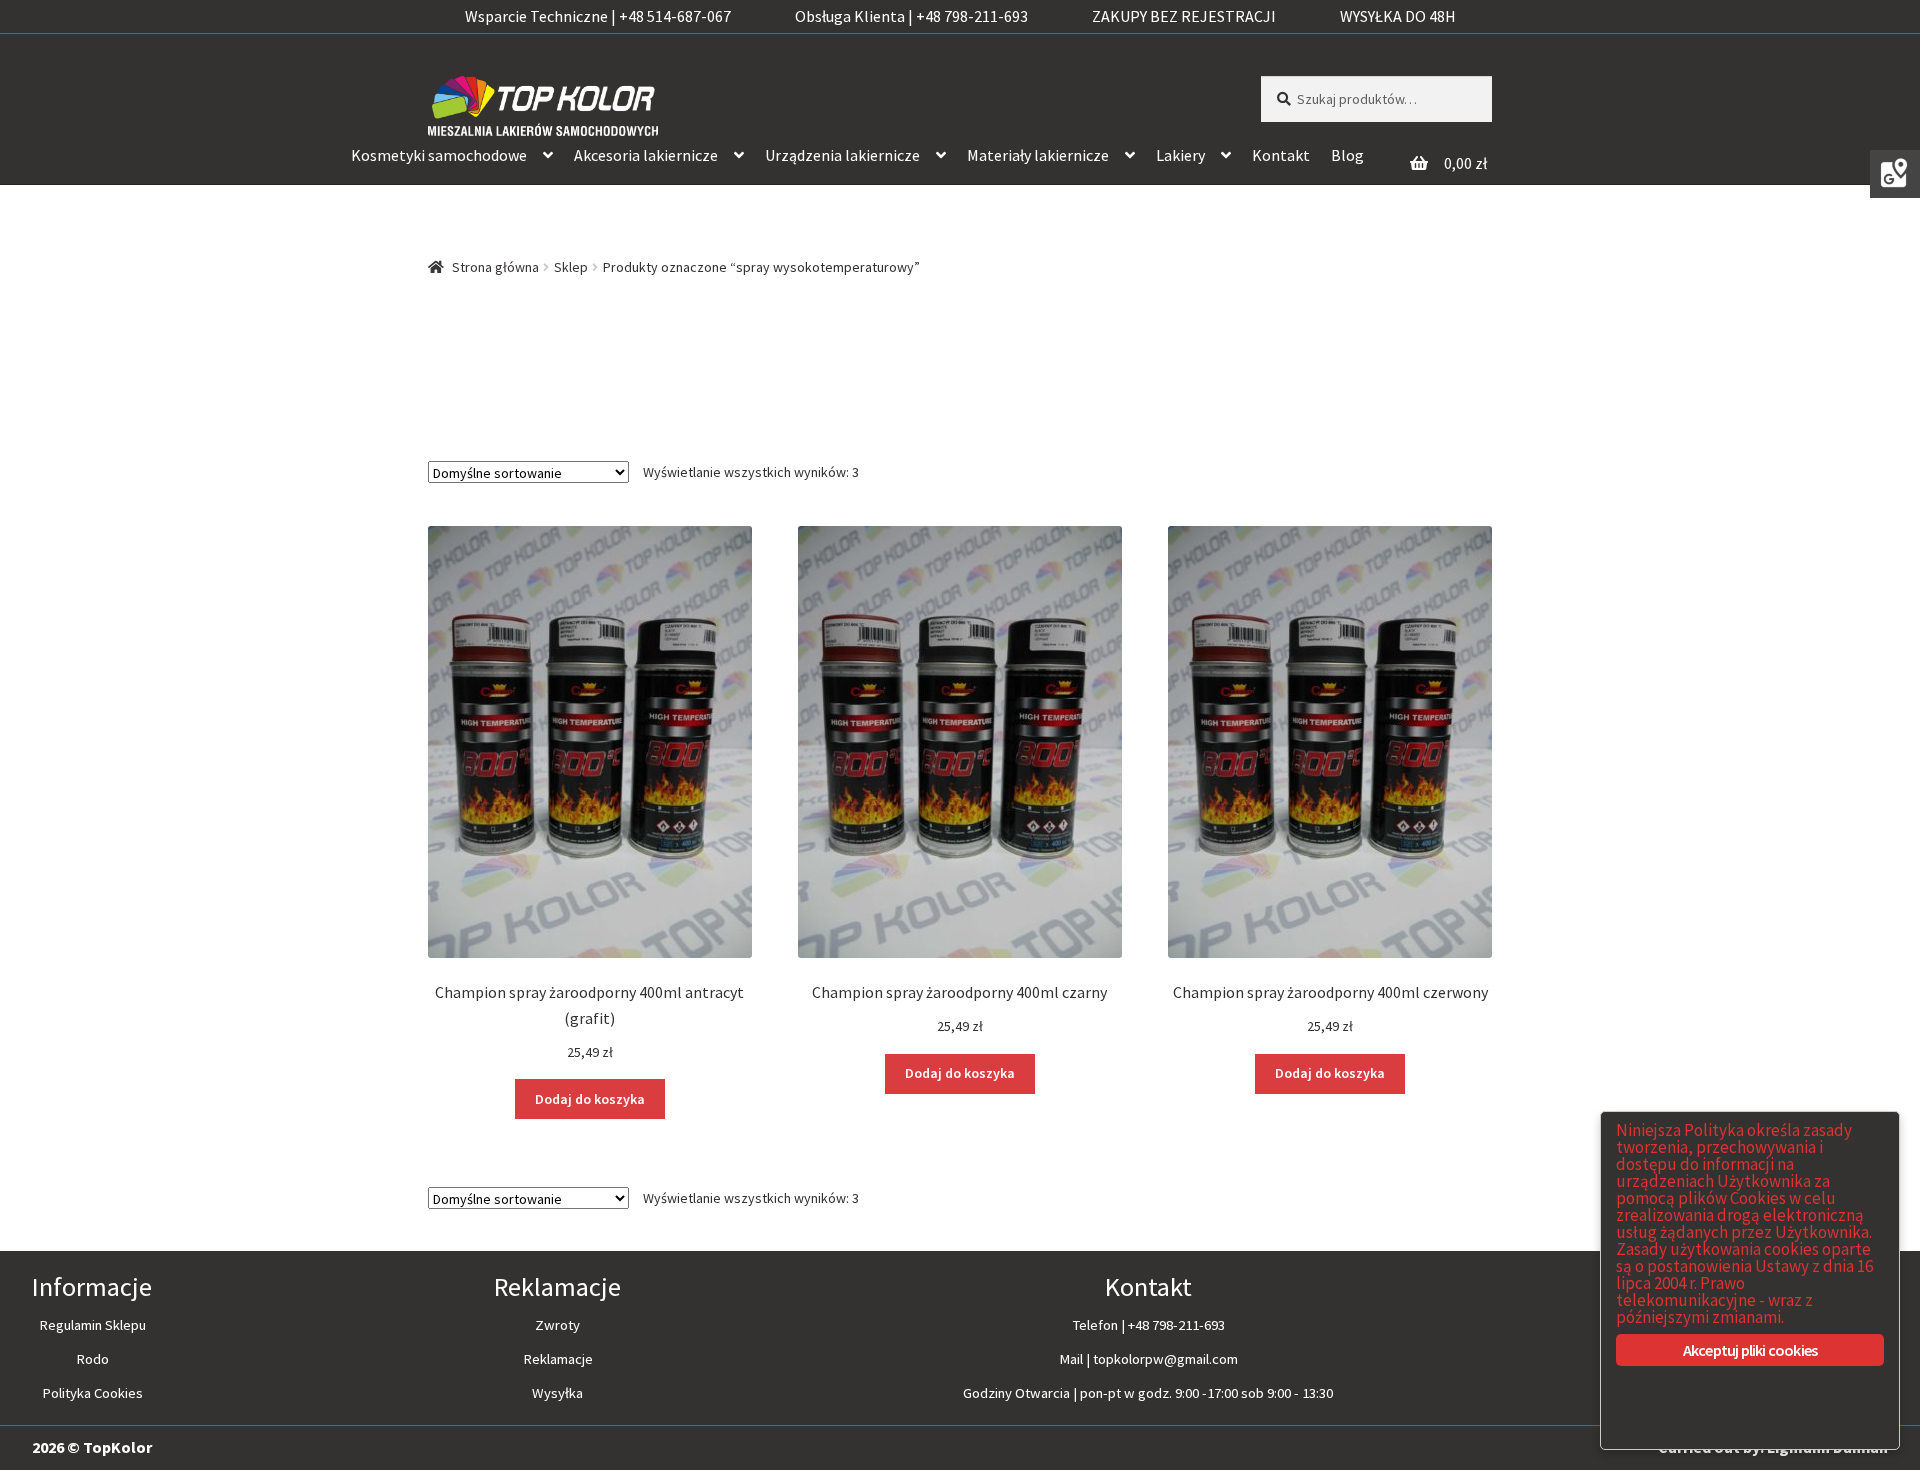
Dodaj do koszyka (590, 1099)
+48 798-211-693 (1176, 1325)
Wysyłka (557, 1393)
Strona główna (495, 267)
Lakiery (1180, 155)
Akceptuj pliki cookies (1750, 1350)
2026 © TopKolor (92, 1447)
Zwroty (557, 1325)
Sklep (571, 267)
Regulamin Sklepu (92, 1325)
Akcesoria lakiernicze (646, 155)
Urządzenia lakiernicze (842, 155)
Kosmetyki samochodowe (439, 155)
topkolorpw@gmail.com (1165, 1359)
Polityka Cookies (92, 1393)
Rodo (92, 1359)
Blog (1347, 155)
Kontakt (1281, 155)
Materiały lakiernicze (1038, 155)
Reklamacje (558, 1359)
